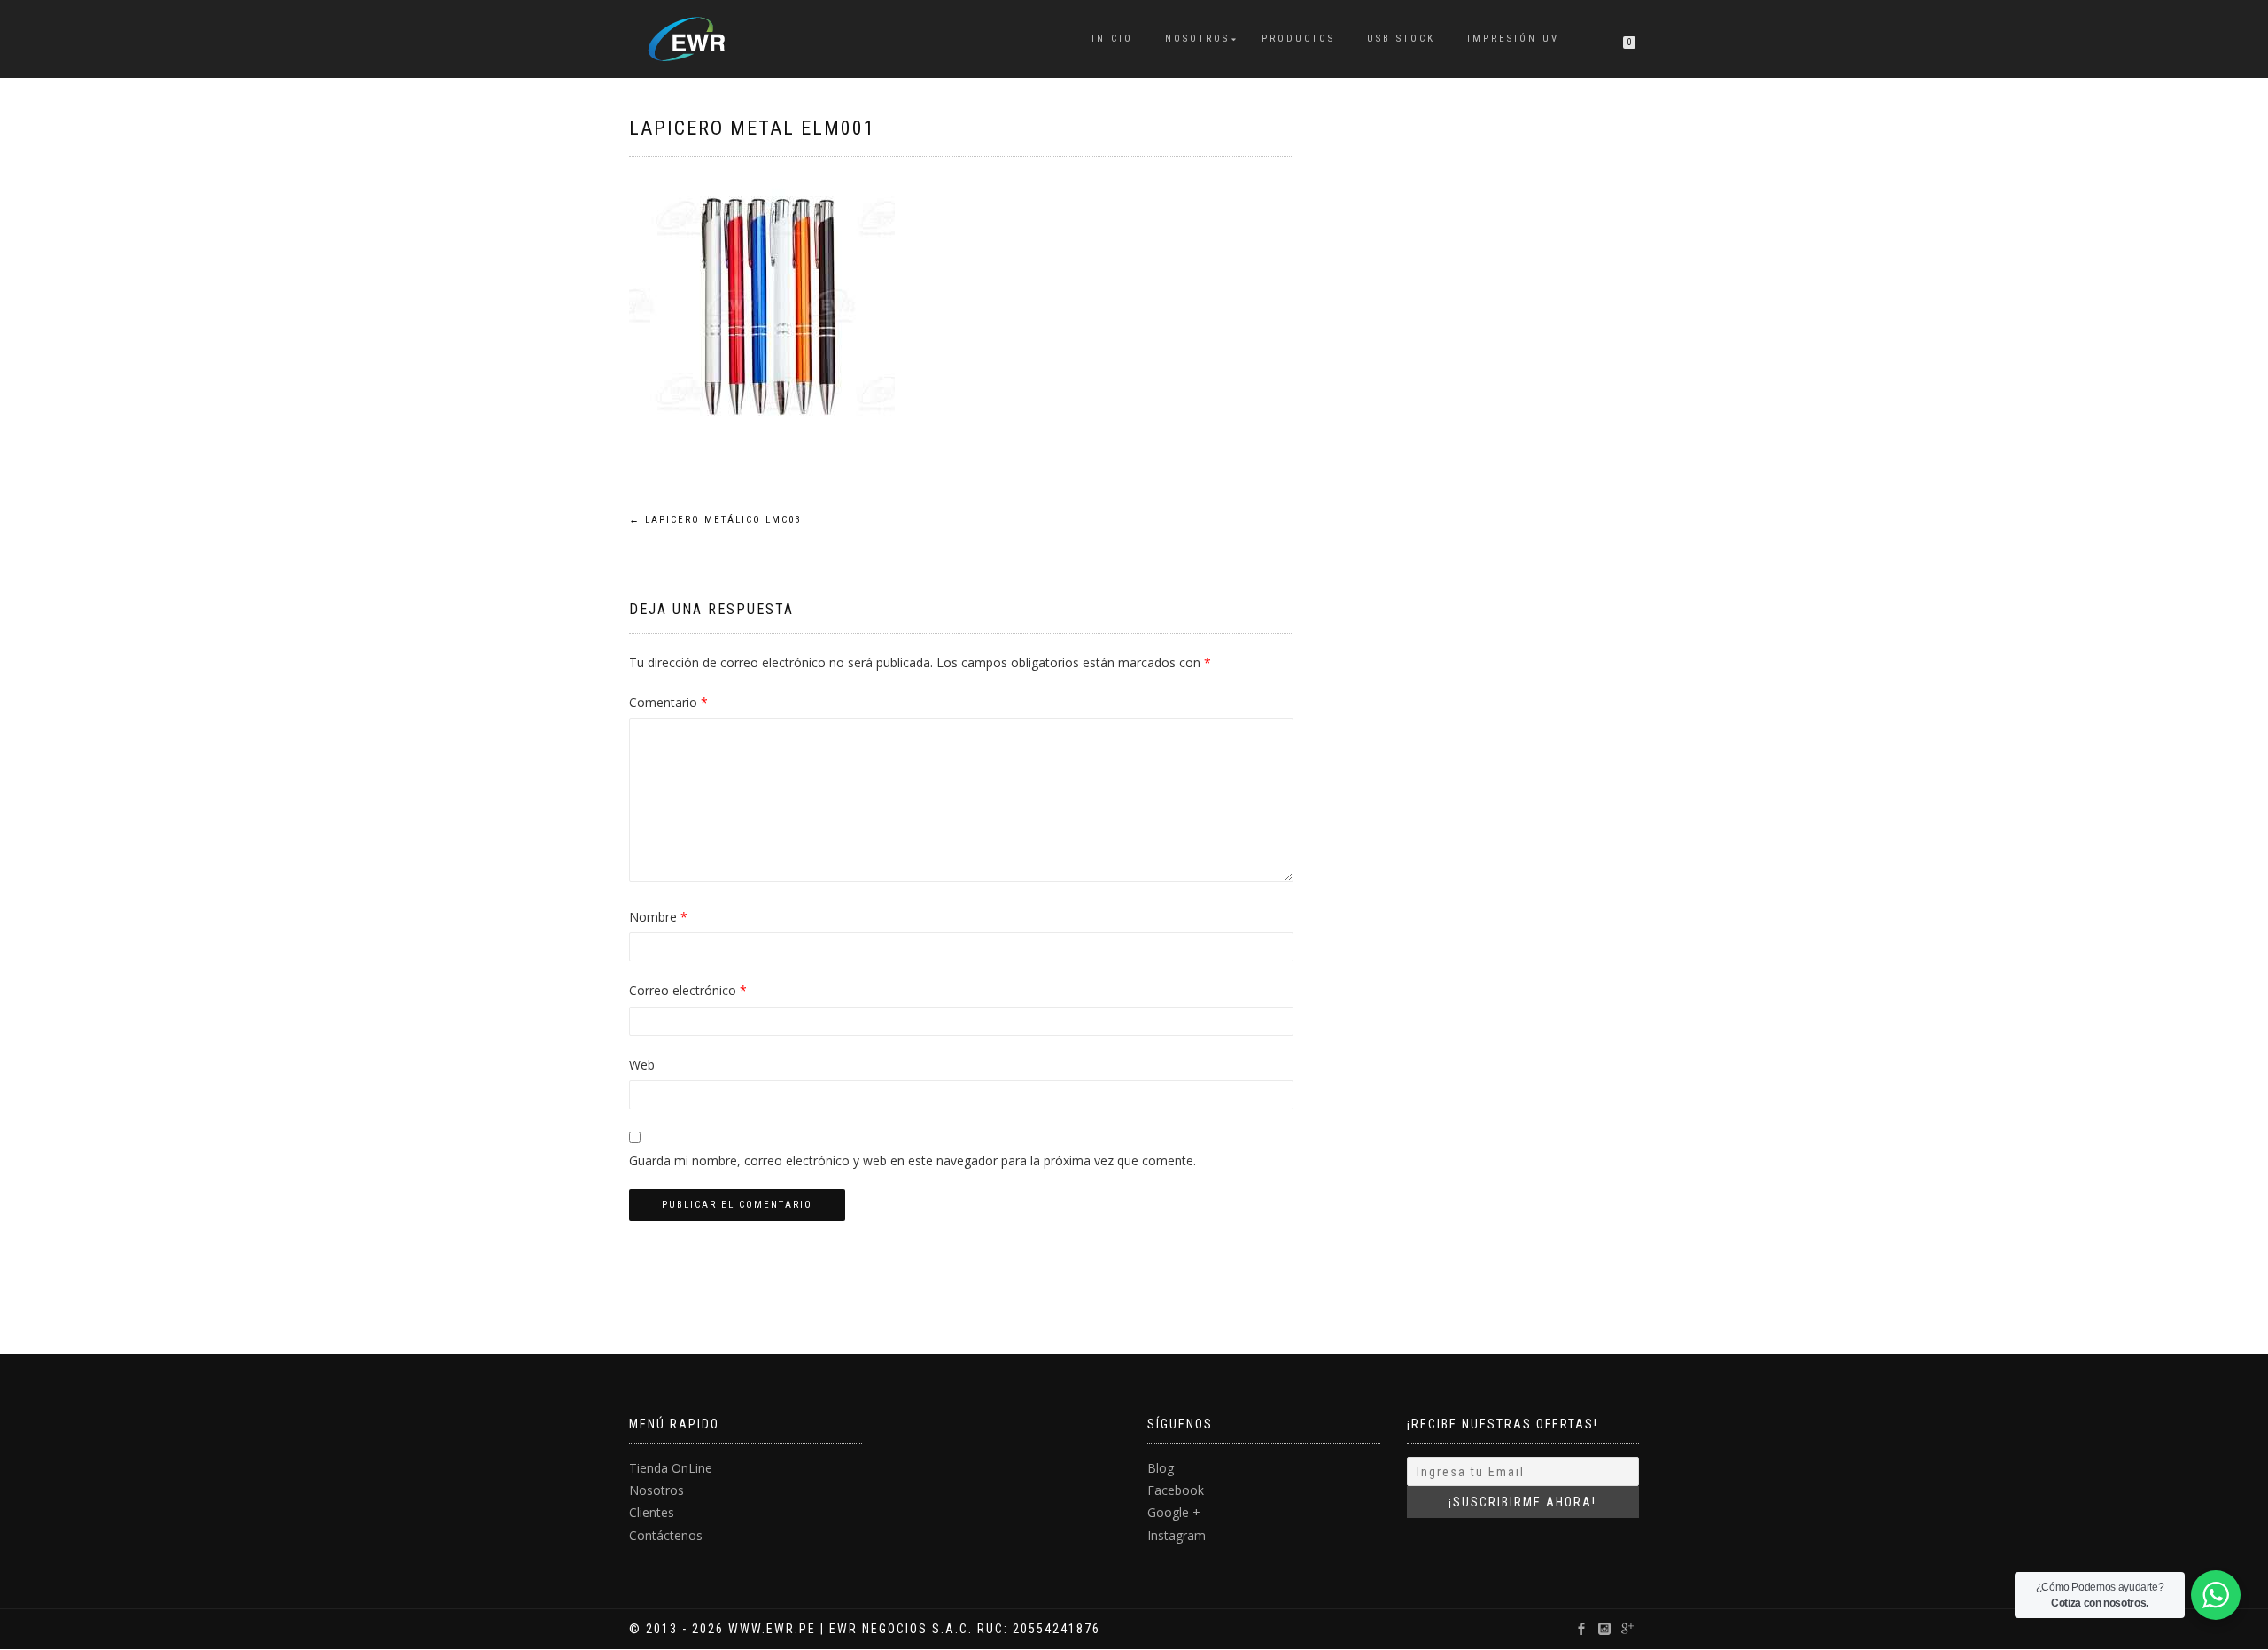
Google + (1174, 1512)
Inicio (1112, 39)
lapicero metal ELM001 (752, 128)
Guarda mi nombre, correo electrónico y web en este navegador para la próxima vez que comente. (913, 1160)
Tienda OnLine (671, 1468)
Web (642, 1065)
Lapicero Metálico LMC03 (715, 520)
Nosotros (1197, 39)
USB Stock (1401, 39)
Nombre (658, 917)
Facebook (1176, 1490)
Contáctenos (666, 1535)
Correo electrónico (688, 990)
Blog (1161, 1468)
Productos (1298, 39)
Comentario (668, 702)
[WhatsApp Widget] (2216, 1595)
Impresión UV (1513, 39)
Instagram (1177, 1535)
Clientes (652, 1512)
